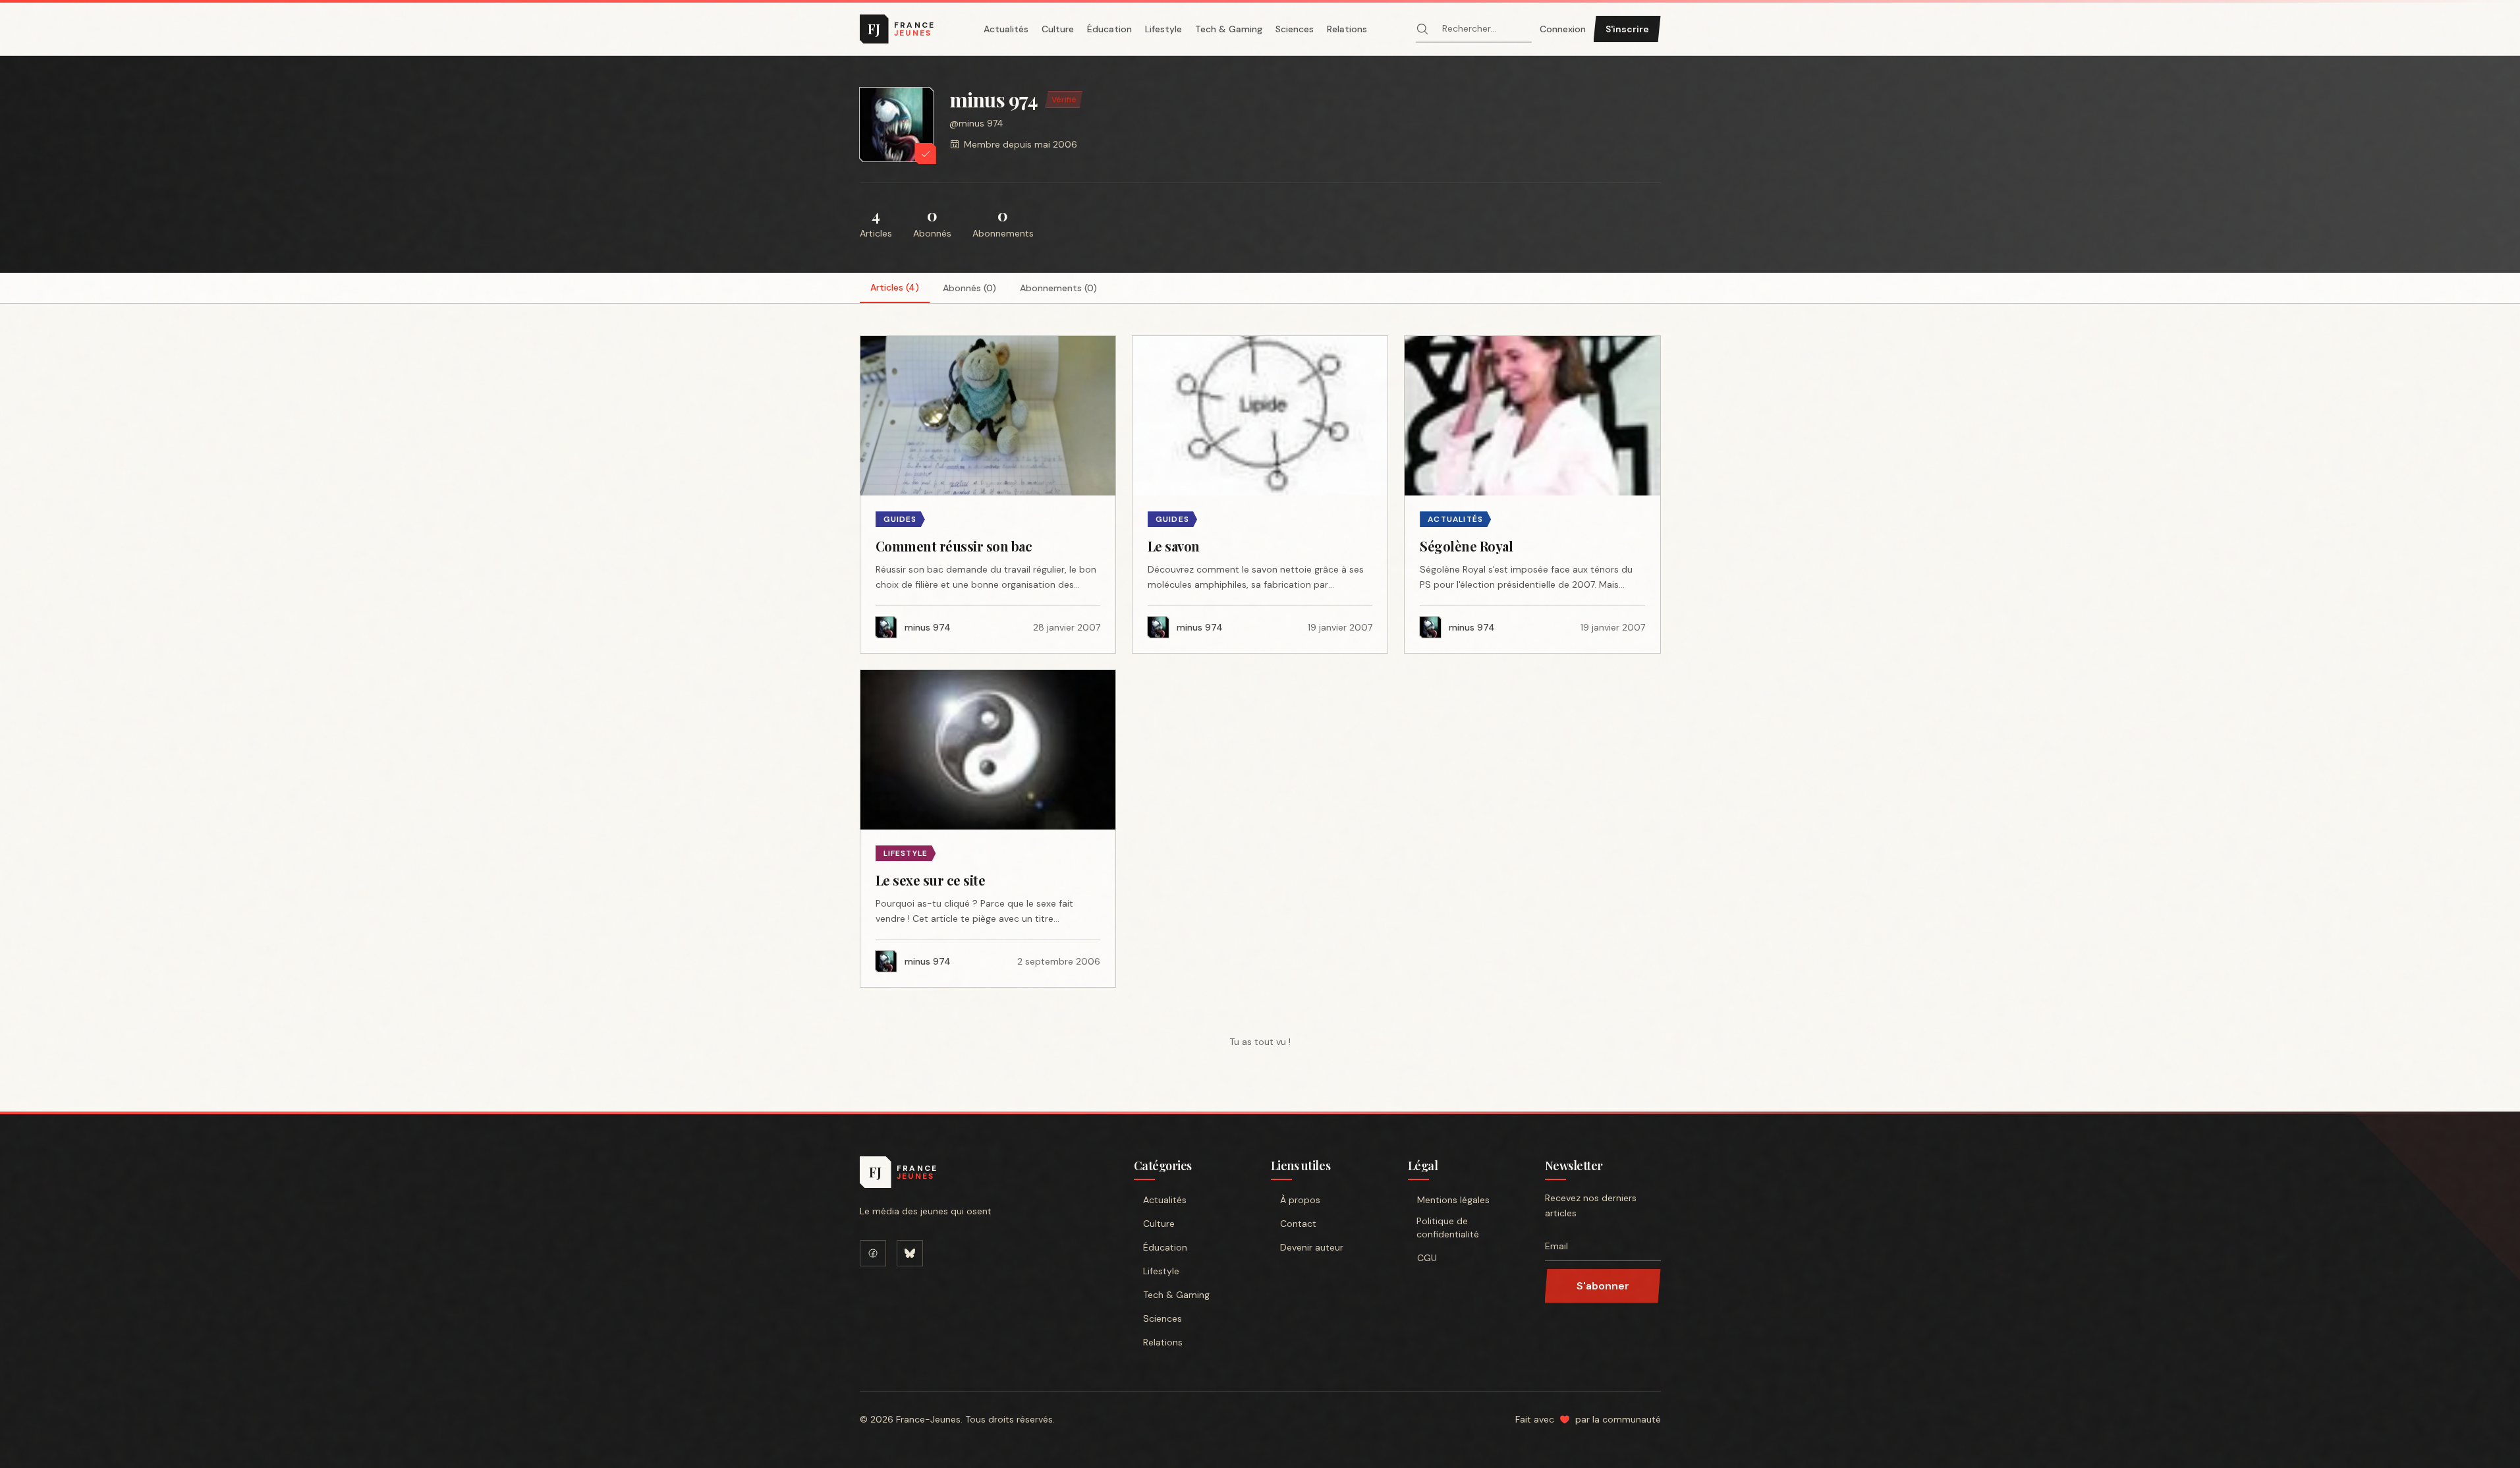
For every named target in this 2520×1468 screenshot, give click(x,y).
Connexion (1563, 29)
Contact (1298, 1224)
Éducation (1109, 29)
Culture (1058, 29)
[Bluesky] (910, 1253)
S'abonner (1603, 1286)
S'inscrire (1627, 29)
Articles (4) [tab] (895, 287)
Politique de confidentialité (1448, 1228)
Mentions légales (1453, 1200)
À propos (1300, 1200)
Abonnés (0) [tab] (969, 288)
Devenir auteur (1312, 1247)
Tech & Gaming (1229, 29)
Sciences (1295, 29)
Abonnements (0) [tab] (1058, 288)
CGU (1427, 1258)
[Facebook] (873, 1253)
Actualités (1006, 29)
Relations (1347, 29)
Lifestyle (1163, 29)
